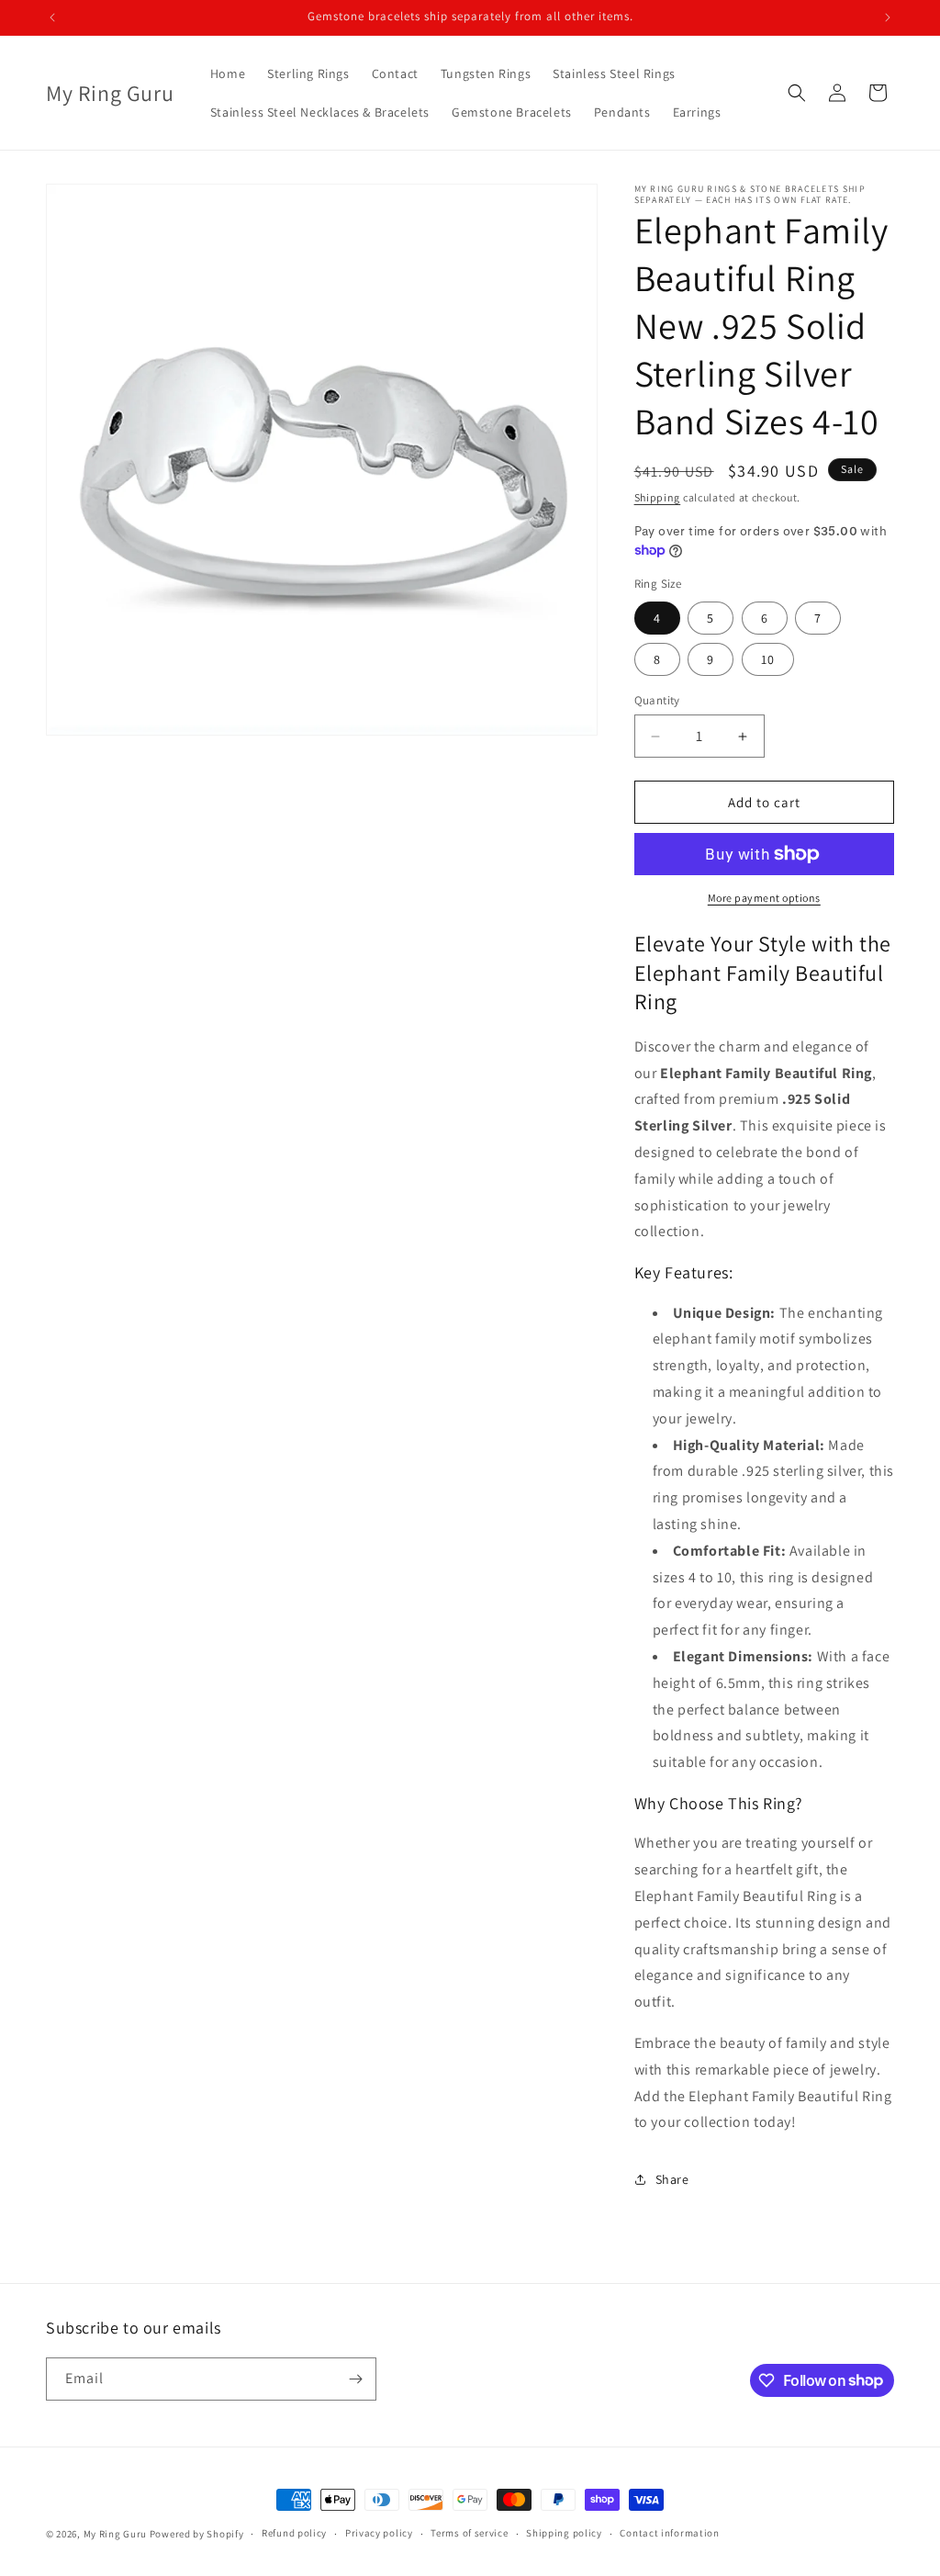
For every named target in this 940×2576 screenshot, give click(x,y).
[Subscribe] (355, 2379)
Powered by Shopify (197, 2534)
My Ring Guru (115, 2534)
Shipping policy (564, 2533)
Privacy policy (379, 2533)
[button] (797, 93)
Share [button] (672, 2179)
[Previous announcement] (52, 17)
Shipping (658, 497)
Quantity (657, 700)
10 (768, 659)
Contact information (669, 2533)
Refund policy (294, 2533)
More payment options (764, 898)
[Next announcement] (888, 17)
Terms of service (469, 2533)
